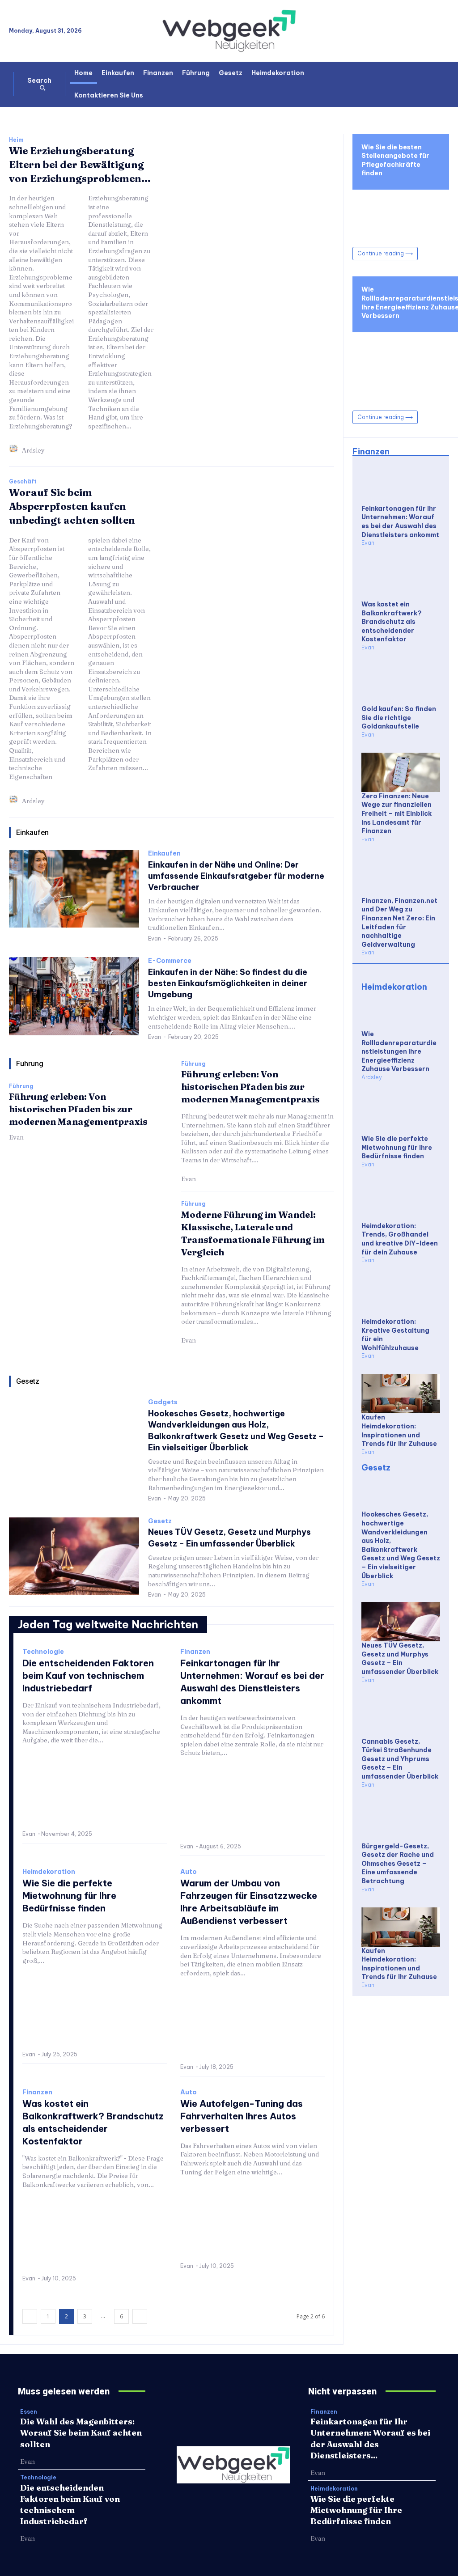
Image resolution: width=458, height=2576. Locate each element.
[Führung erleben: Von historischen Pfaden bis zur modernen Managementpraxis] (86, 1196)
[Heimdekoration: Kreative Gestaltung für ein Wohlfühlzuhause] (401, 1298)
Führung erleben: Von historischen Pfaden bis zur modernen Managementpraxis (78, 1109)
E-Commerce (170, 961)
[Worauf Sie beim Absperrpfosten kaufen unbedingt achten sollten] (253, 576)
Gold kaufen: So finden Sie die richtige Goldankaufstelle (399, 718)
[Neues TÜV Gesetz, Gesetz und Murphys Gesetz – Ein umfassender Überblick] (74, 1556)
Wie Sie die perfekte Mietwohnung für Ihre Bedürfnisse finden (69, 1896)
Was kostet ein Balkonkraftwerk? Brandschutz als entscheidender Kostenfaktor (392, 622)
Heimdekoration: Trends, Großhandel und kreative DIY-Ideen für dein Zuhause (400, 1239)
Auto (189, 1872)
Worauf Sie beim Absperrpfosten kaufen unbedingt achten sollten (72, 506)
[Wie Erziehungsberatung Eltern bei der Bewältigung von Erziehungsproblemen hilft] (253, 234)
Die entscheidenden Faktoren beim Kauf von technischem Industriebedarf (88, 1676)
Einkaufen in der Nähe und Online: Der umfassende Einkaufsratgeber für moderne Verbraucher (236, 876)
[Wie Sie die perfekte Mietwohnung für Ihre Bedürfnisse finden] (95, 2010)
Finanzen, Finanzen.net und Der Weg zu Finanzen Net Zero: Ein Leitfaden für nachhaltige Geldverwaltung (399, 923)
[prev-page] (30, 2316)
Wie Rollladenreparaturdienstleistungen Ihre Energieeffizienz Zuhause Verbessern (399, 1051)
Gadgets (163, 1402)
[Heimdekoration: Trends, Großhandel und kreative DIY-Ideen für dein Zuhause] (401, 1202)
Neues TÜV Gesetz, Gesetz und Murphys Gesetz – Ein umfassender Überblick (400, 1659)
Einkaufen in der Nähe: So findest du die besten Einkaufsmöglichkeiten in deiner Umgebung (228, 983)
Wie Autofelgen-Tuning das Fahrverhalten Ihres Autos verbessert (242, 2116)
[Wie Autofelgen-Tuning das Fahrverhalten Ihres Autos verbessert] (252, 2222)
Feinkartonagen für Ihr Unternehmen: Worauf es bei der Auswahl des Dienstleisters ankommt (400, 522)
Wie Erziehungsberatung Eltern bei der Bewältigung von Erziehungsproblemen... (80, 165)
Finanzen (195, 1652)
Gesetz (160, 1521)
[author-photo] (15, 450)
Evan (155, 938)
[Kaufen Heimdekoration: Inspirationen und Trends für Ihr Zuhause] (401, 1394)
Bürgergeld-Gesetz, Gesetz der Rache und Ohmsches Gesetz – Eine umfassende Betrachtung (398, 1864)
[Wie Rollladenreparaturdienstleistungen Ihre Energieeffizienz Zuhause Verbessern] (401, 1010)
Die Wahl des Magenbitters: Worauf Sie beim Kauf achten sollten (81, 2433)
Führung (21, 1086)
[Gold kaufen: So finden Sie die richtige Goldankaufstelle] (401, 685)
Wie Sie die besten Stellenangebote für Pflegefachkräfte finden (395, 160)
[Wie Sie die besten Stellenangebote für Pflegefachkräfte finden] (401, 214)
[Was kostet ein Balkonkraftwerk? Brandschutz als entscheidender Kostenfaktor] (95, 2234)
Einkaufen (164, 854)
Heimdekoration (49, 1872)
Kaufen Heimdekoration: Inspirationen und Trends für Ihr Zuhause (399, 1430)
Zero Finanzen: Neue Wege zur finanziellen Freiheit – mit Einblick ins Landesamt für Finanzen (397, 813)
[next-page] (140, 2316)
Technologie (43, 1652)
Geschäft (23, 482)
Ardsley (33, 450)
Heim (16, 140)
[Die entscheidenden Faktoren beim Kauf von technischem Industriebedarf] (95, 1790)
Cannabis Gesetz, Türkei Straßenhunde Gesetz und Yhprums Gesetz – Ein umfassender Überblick (400, 1759)
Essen (29, 2412)
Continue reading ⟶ (385, 253)
